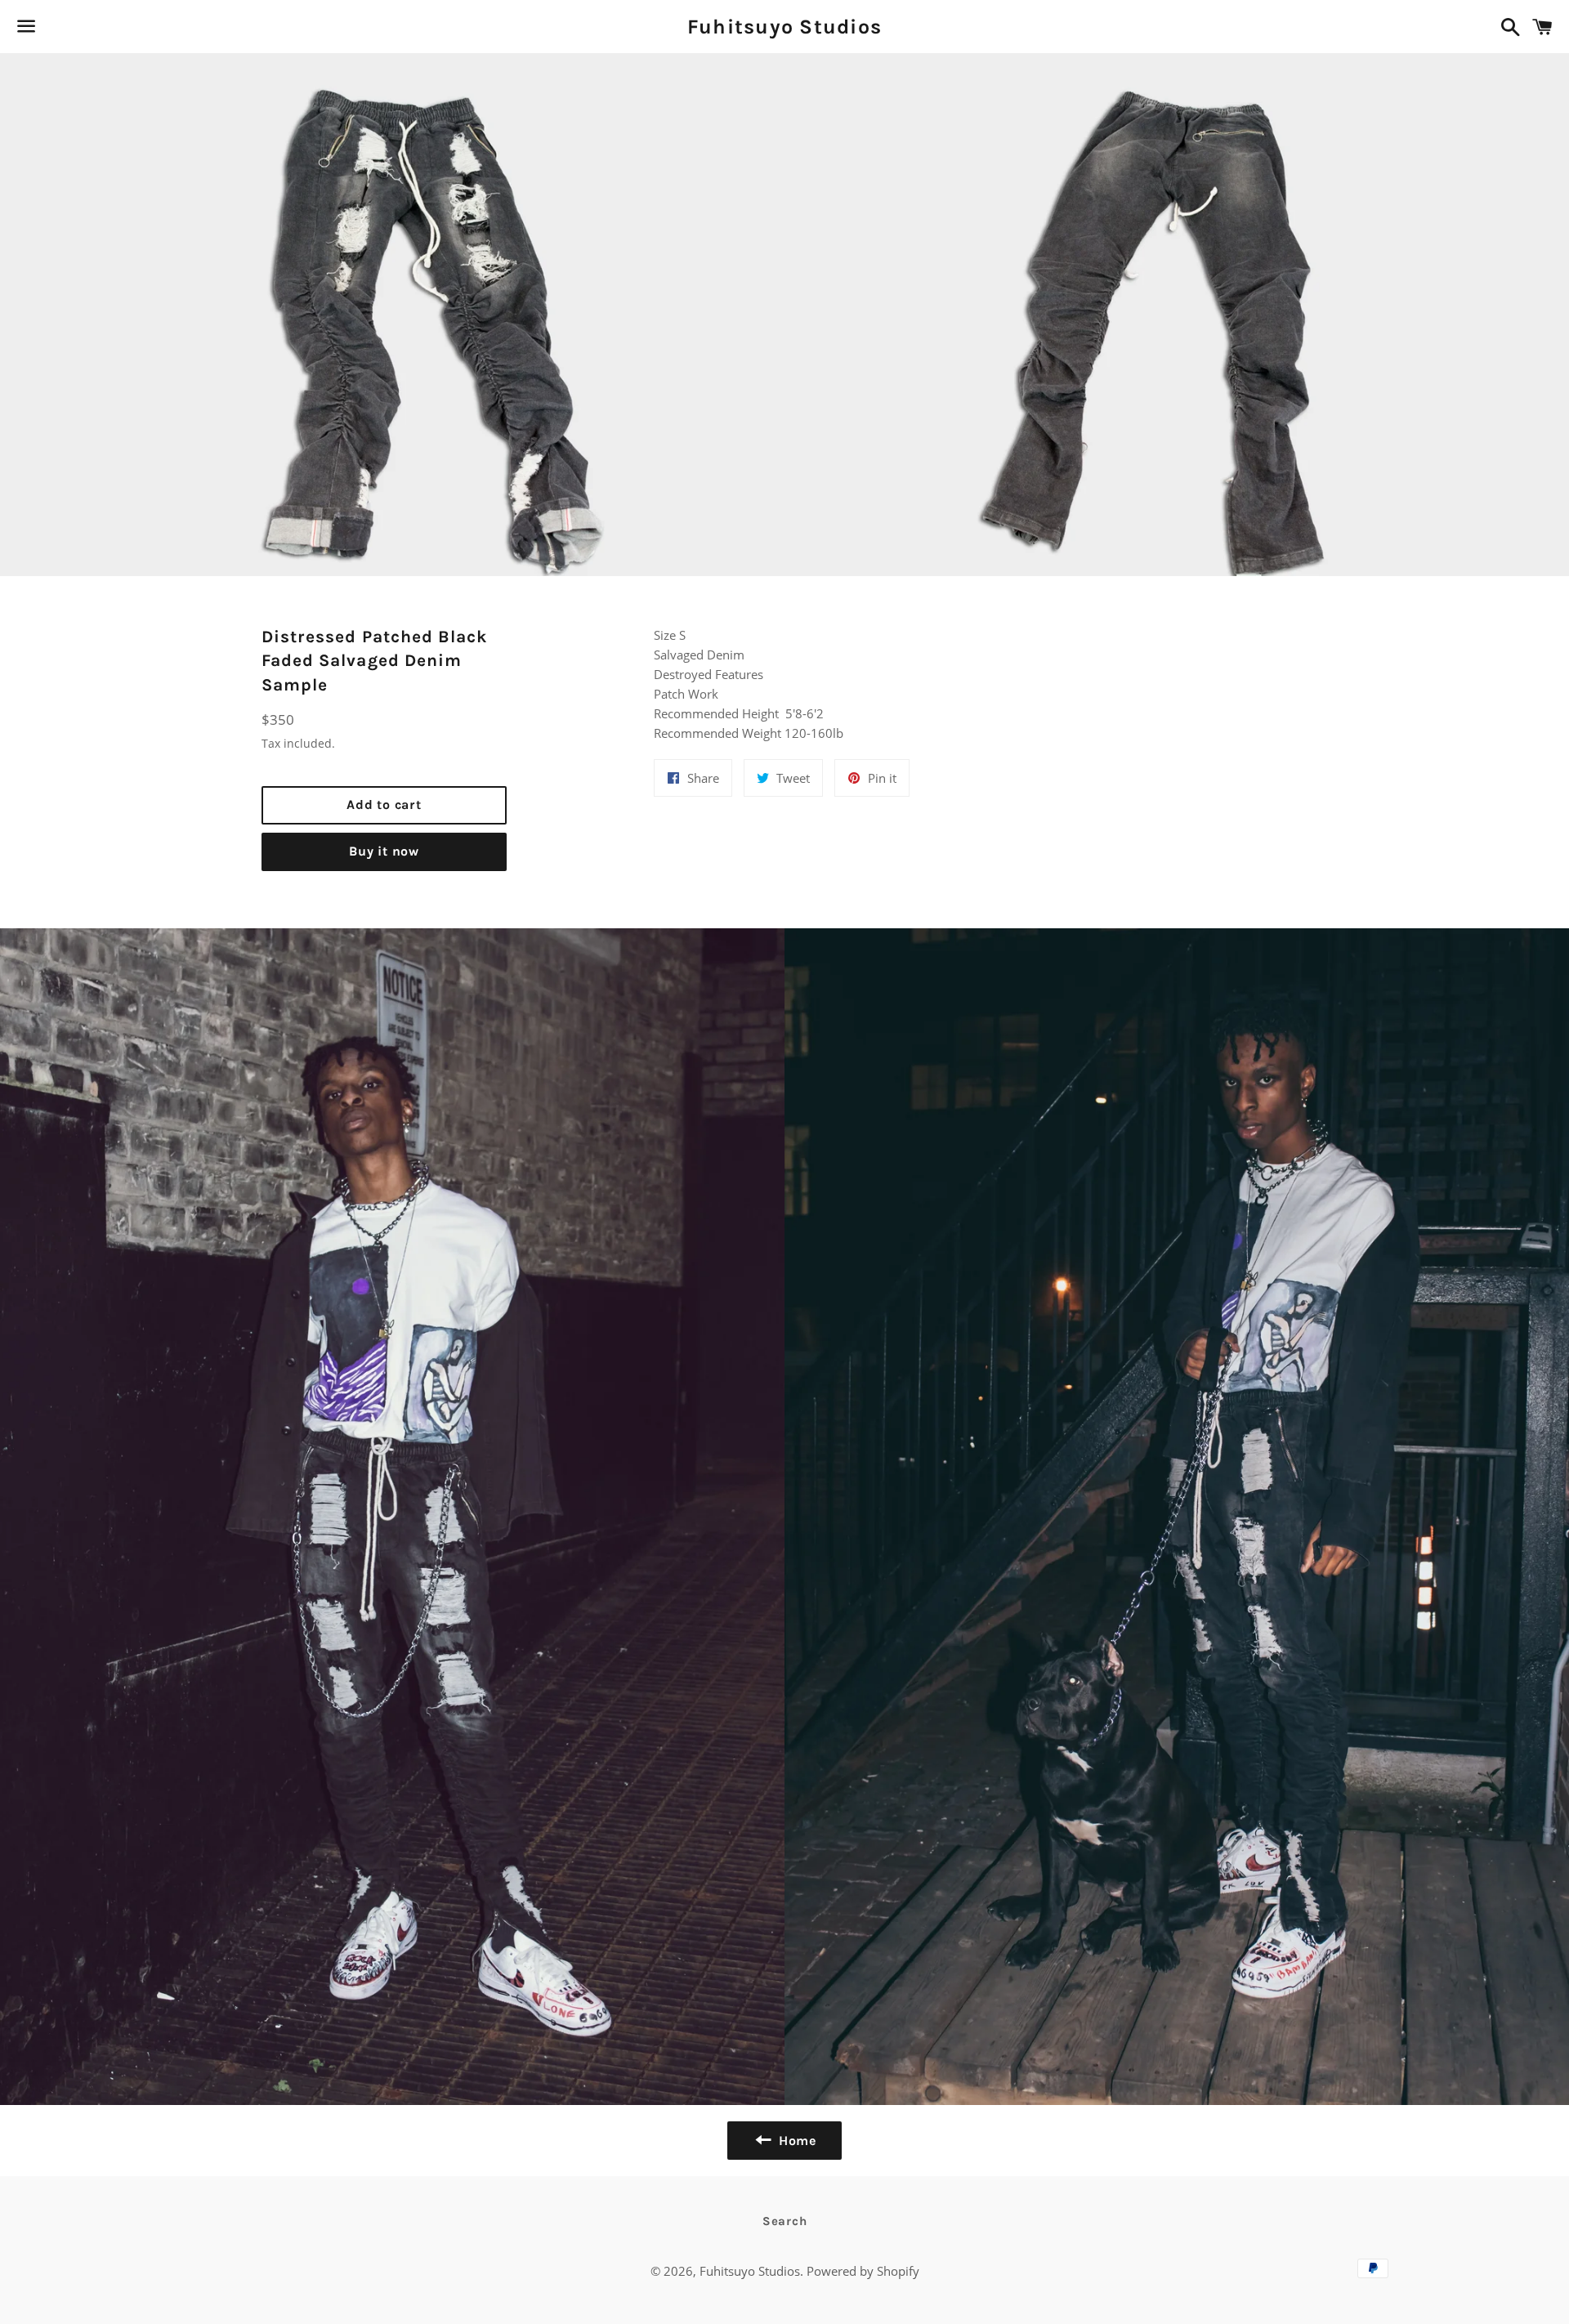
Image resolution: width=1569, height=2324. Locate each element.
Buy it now (384, 851)
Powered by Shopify (863, 2271)
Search (785, 2221)
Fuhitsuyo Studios (784, 27)
